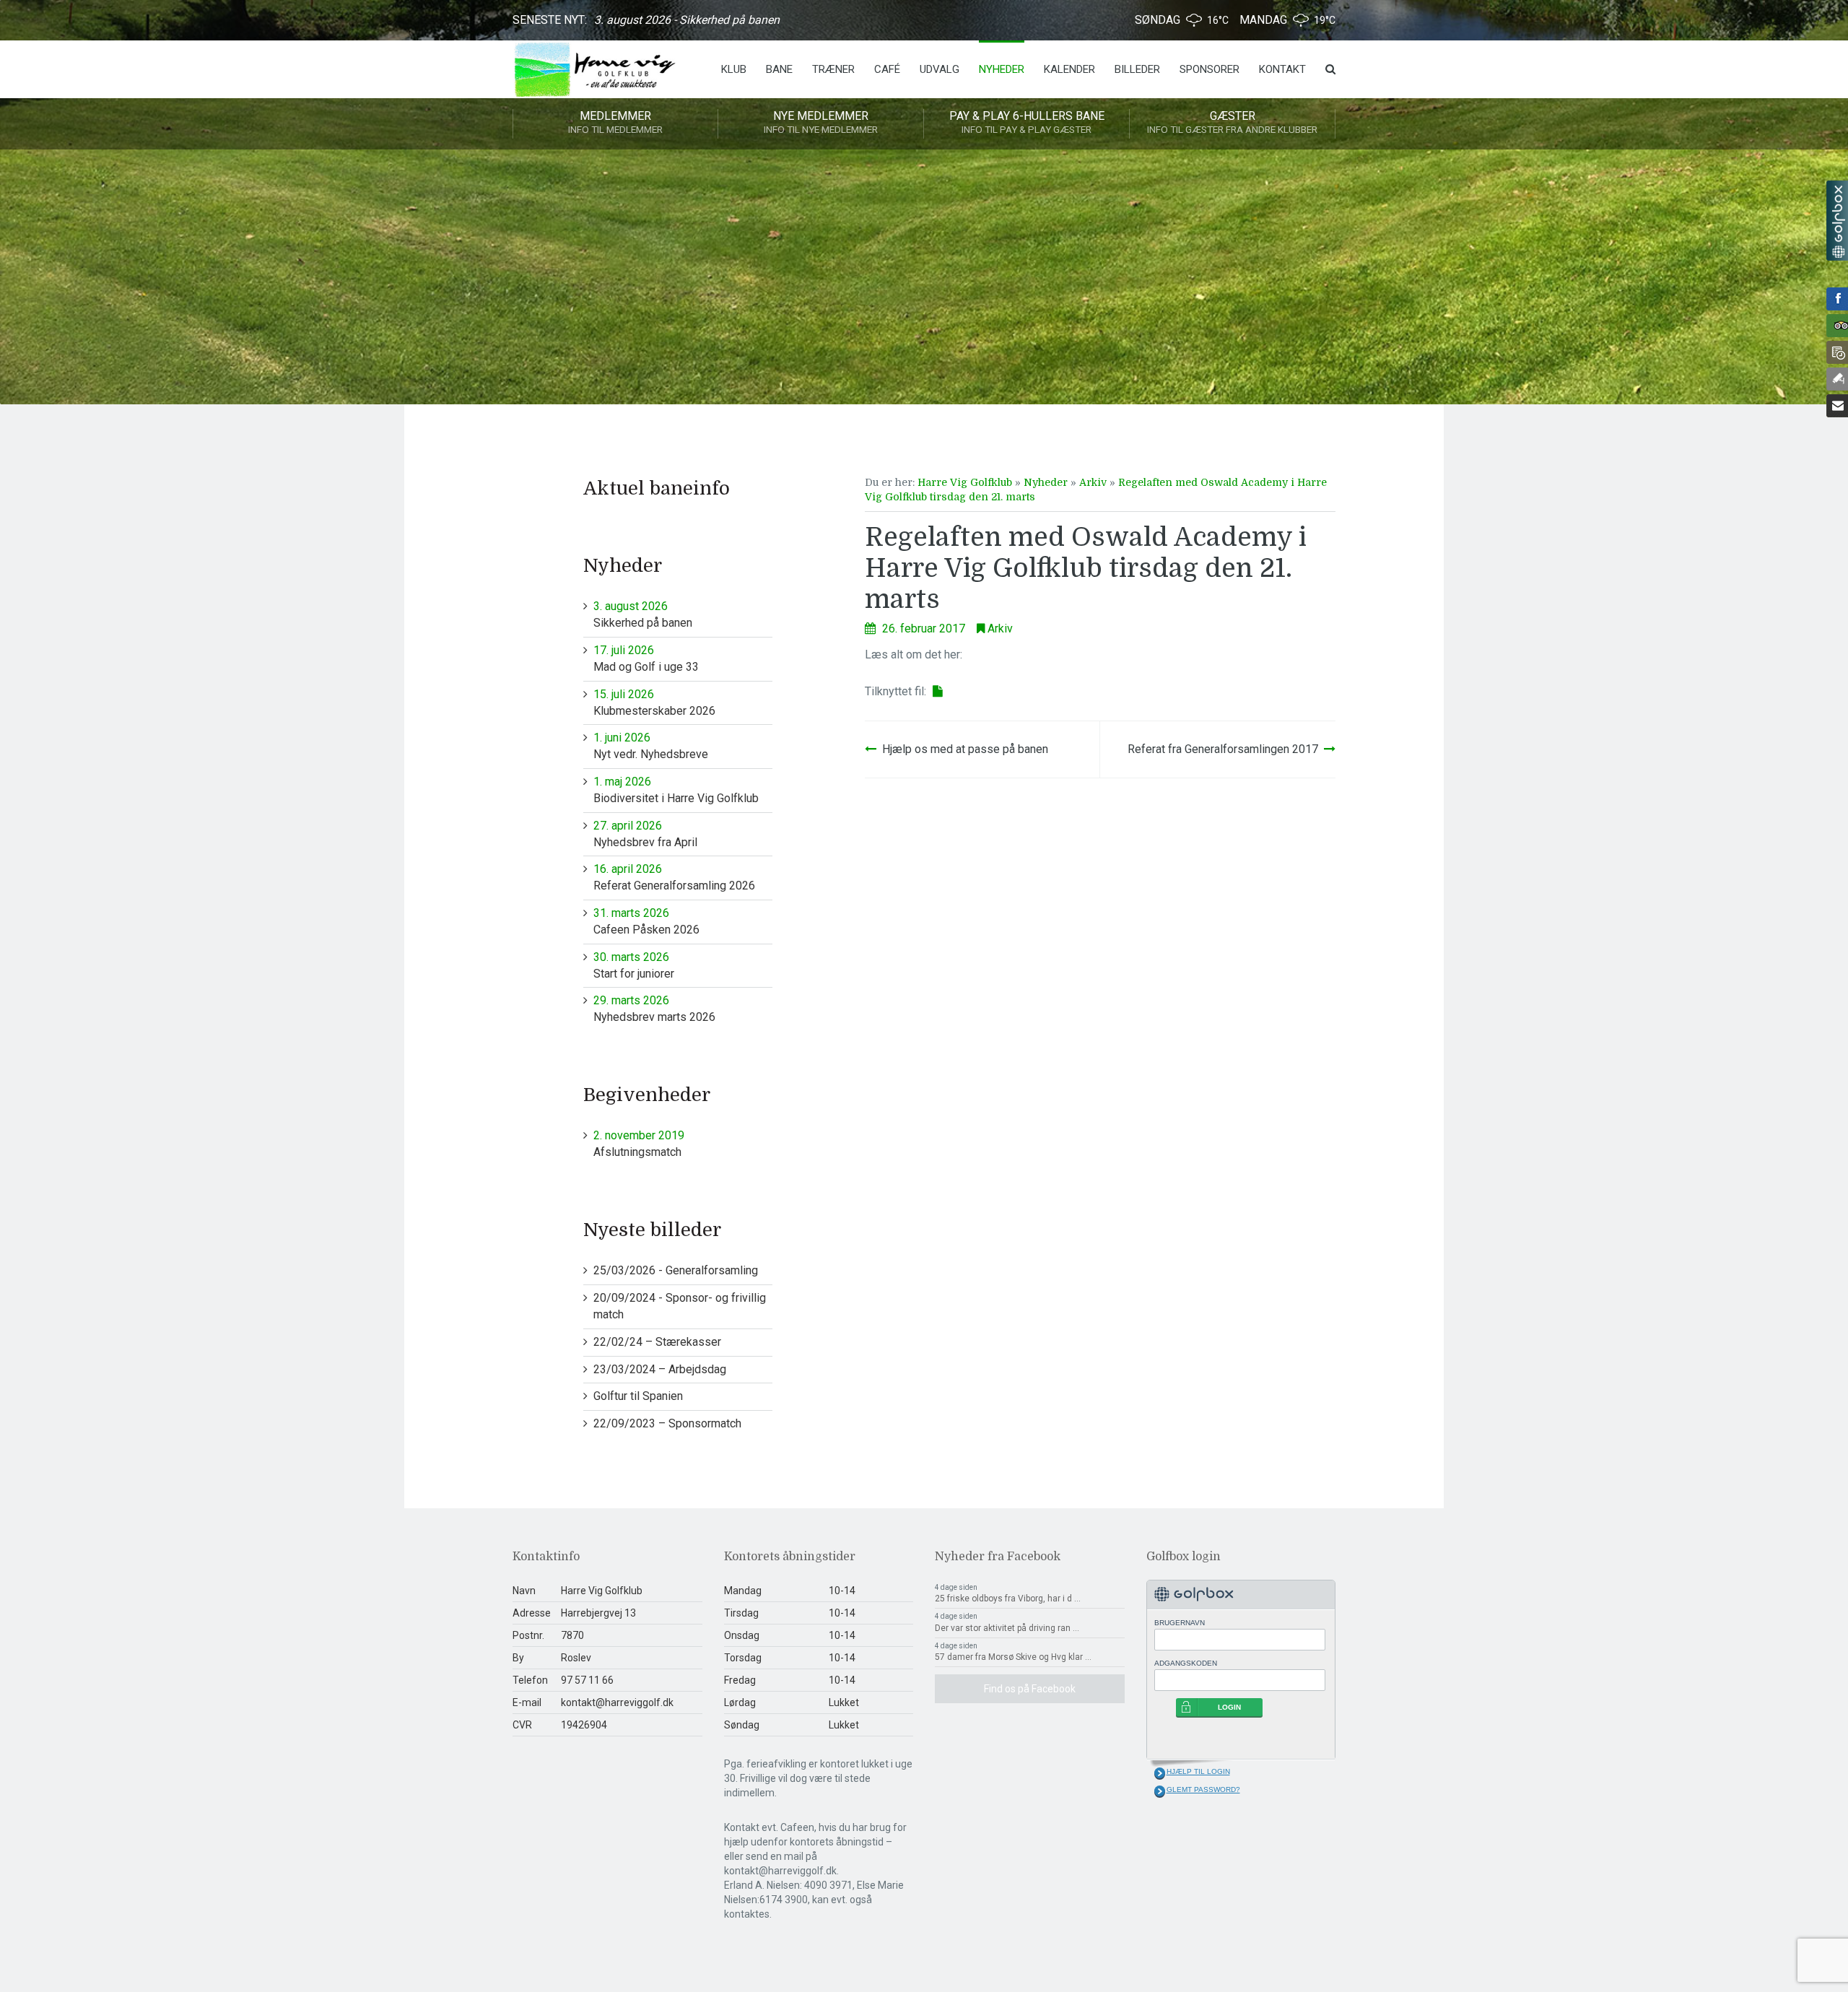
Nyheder (1002, 69)
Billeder (1137, 69)
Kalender (1069, 69)
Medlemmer (615, 122)
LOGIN (1229, 1707)
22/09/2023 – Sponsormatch (667, 1423)
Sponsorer (1210, 69)
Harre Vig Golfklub (965, 482)
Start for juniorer (634, 965)
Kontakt (1282, 69)
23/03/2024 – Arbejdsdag (660, 1369)
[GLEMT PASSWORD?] (1160, 1791)
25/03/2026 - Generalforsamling (676, 1270)
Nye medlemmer (821, 122)
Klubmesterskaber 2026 (654, 703)
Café (887, 69)
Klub (734, 69)
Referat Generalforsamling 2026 (674, 877)
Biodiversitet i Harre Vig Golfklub (676, 790)
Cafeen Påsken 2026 (646, 921)
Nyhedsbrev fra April (645, 834)
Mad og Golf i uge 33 (646, 658)
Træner (833, 69)
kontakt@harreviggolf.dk (617, 1702)
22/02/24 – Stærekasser (657, 1342)
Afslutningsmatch (639, 1144)
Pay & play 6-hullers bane (1027, 122)
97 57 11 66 (587, 1680)
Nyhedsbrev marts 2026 (654, 1009)
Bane (779, 69)
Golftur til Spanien (638, 1396)
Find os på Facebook (1030, 1689)
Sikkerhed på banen (643, 614)
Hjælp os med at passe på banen (965, 749)
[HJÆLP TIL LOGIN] (1160, 1773)
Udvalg (940, 69)
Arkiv (1093, 482)
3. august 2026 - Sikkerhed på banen (687, 20)
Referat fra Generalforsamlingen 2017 (1223, 749)
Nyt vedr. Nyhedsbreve (651, 746)
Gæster (1232, 122)
